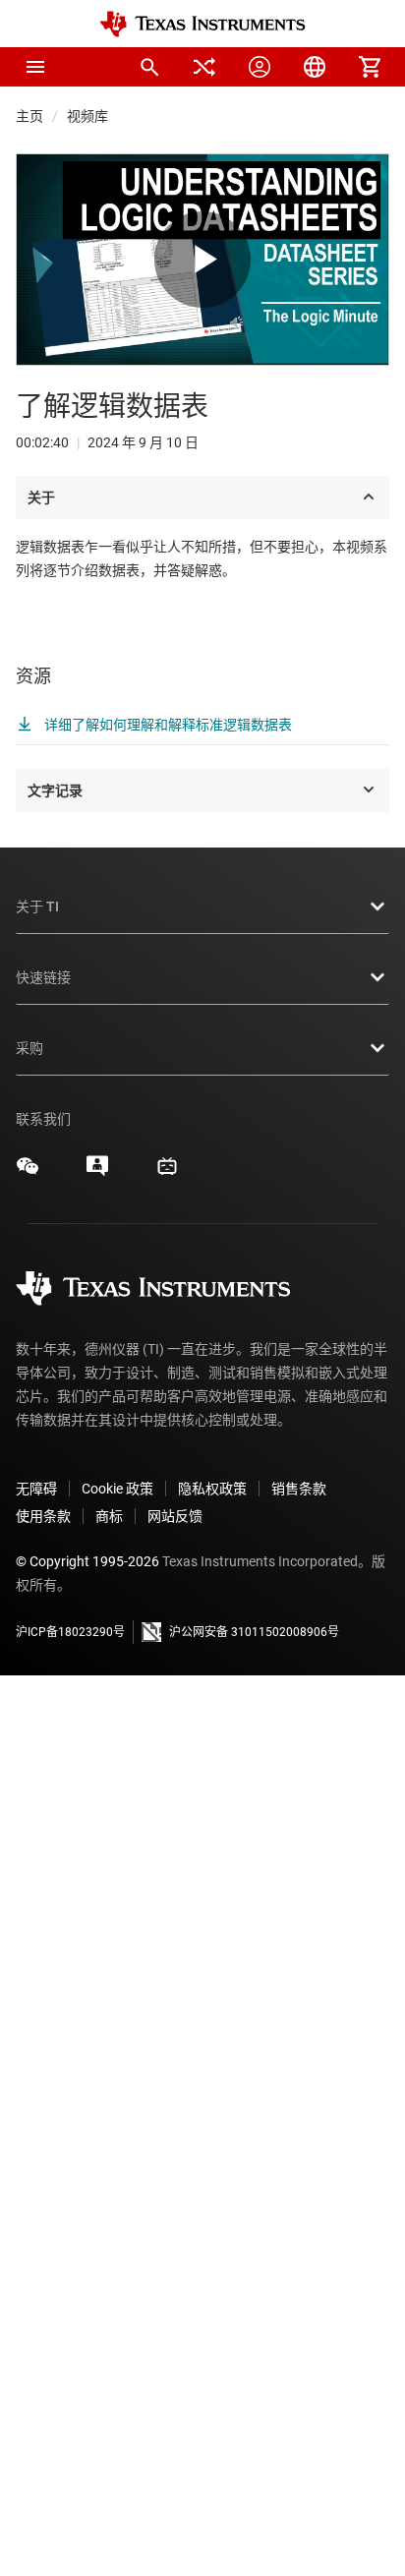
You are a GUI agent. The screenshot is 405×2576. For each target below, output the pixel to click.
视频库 (87, 116)
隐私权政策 (212, 1489)
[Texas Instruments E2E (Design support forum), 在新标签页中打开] (97, 1173)
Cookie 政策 (117, 1489)
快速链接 (43, 977)
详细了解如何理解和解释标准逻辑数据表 (167, 725)
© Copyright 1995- (87, 1561)
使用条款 (43, 1516)
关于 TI (37, 907)
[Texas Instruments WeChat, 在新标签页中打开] (28, 1173)
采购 (29, 1048)
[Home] (202, 24)
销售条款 (299, 1489)
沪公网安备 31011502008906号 (254, 1632)
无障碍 (36, 1489)
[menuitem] (149, 67)
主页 (29, 116)
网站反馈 (175, 1516)
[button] (35, 67)
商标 (109, 1516)
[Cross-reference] (204, 67)
